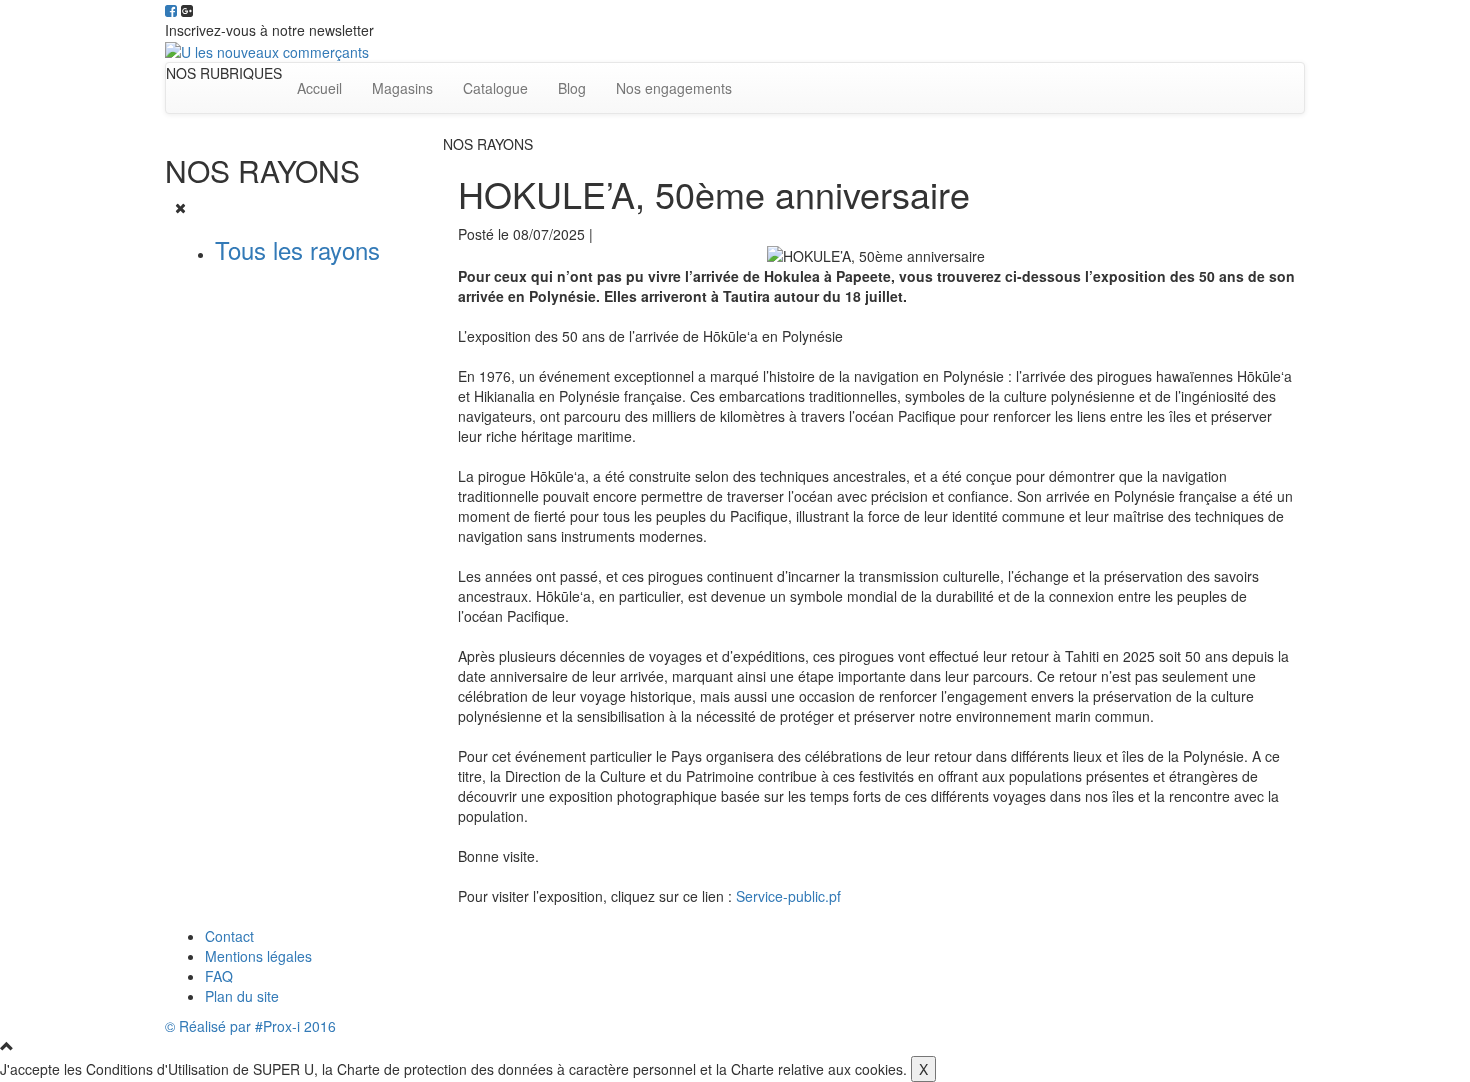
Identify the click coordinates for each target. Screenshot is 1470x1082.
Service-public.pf (788, 896)
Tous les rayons (297, 249)
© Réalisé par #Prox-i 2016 (250, 1026)
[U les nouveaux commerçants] (267, 50)
